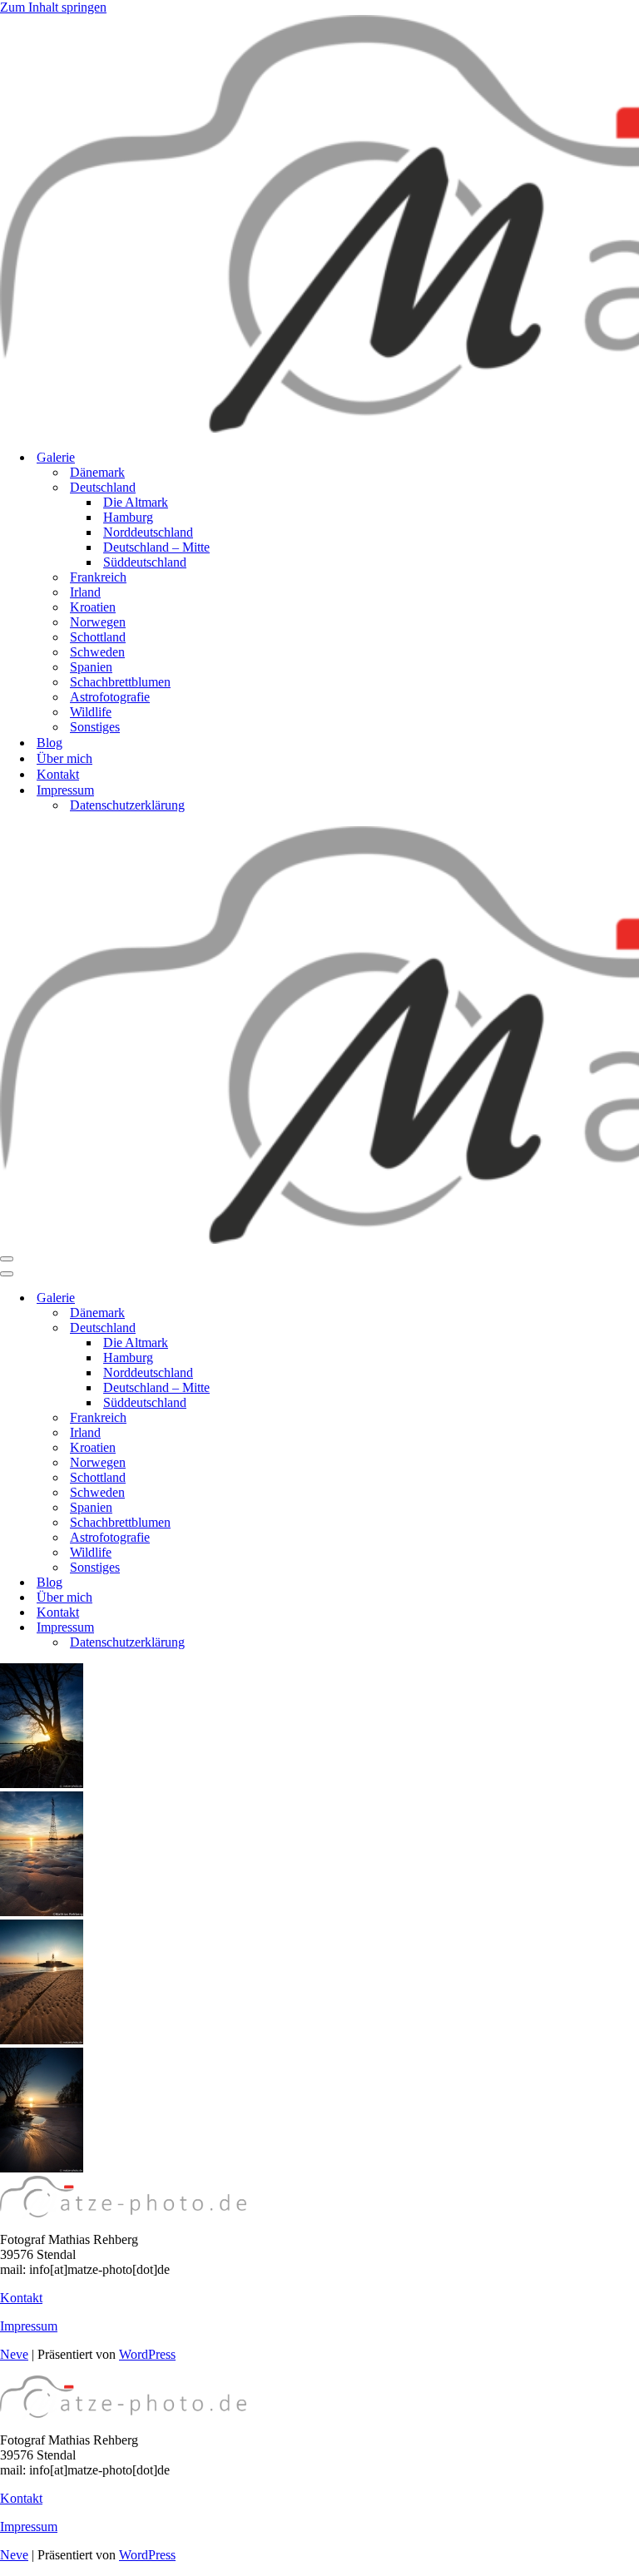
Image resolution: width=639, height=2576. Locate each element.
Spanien (91, 667)
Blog (50, 743)
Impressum (29, 2326)
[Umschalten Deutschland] (291, 1328)
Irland (85, 592)
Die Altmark (136, 502)
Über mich (64, 758)
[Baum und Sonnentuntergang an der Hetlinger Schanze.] (42, 2168)
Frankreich (98, 577)
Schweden (97, 652)
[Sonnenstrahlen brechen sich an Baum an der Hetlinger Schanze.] (42, 1783)
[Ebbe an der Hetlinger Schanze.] (42, 2040)
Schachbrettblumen (120, 682)
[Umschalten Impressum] (291, 1628)
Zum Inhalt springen (53, 7)
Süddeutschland (145, 562)
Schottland (98, 637)
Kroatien (93, 607)
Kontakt (58, 774)
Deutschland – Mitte (156, 547)
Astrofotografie (110, 697)
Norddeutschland (148, 532)
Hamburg (128, 517)
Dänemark (97, 472)
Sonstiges (95, 727)
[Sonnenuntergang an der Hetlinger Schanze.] (42, 1912)
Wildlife (91, 712)
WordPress (147, 2354)
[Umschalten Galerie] (291, 1298)
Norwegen (98, 622)
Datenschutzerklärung (127, 805)
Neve (14, 2354)
